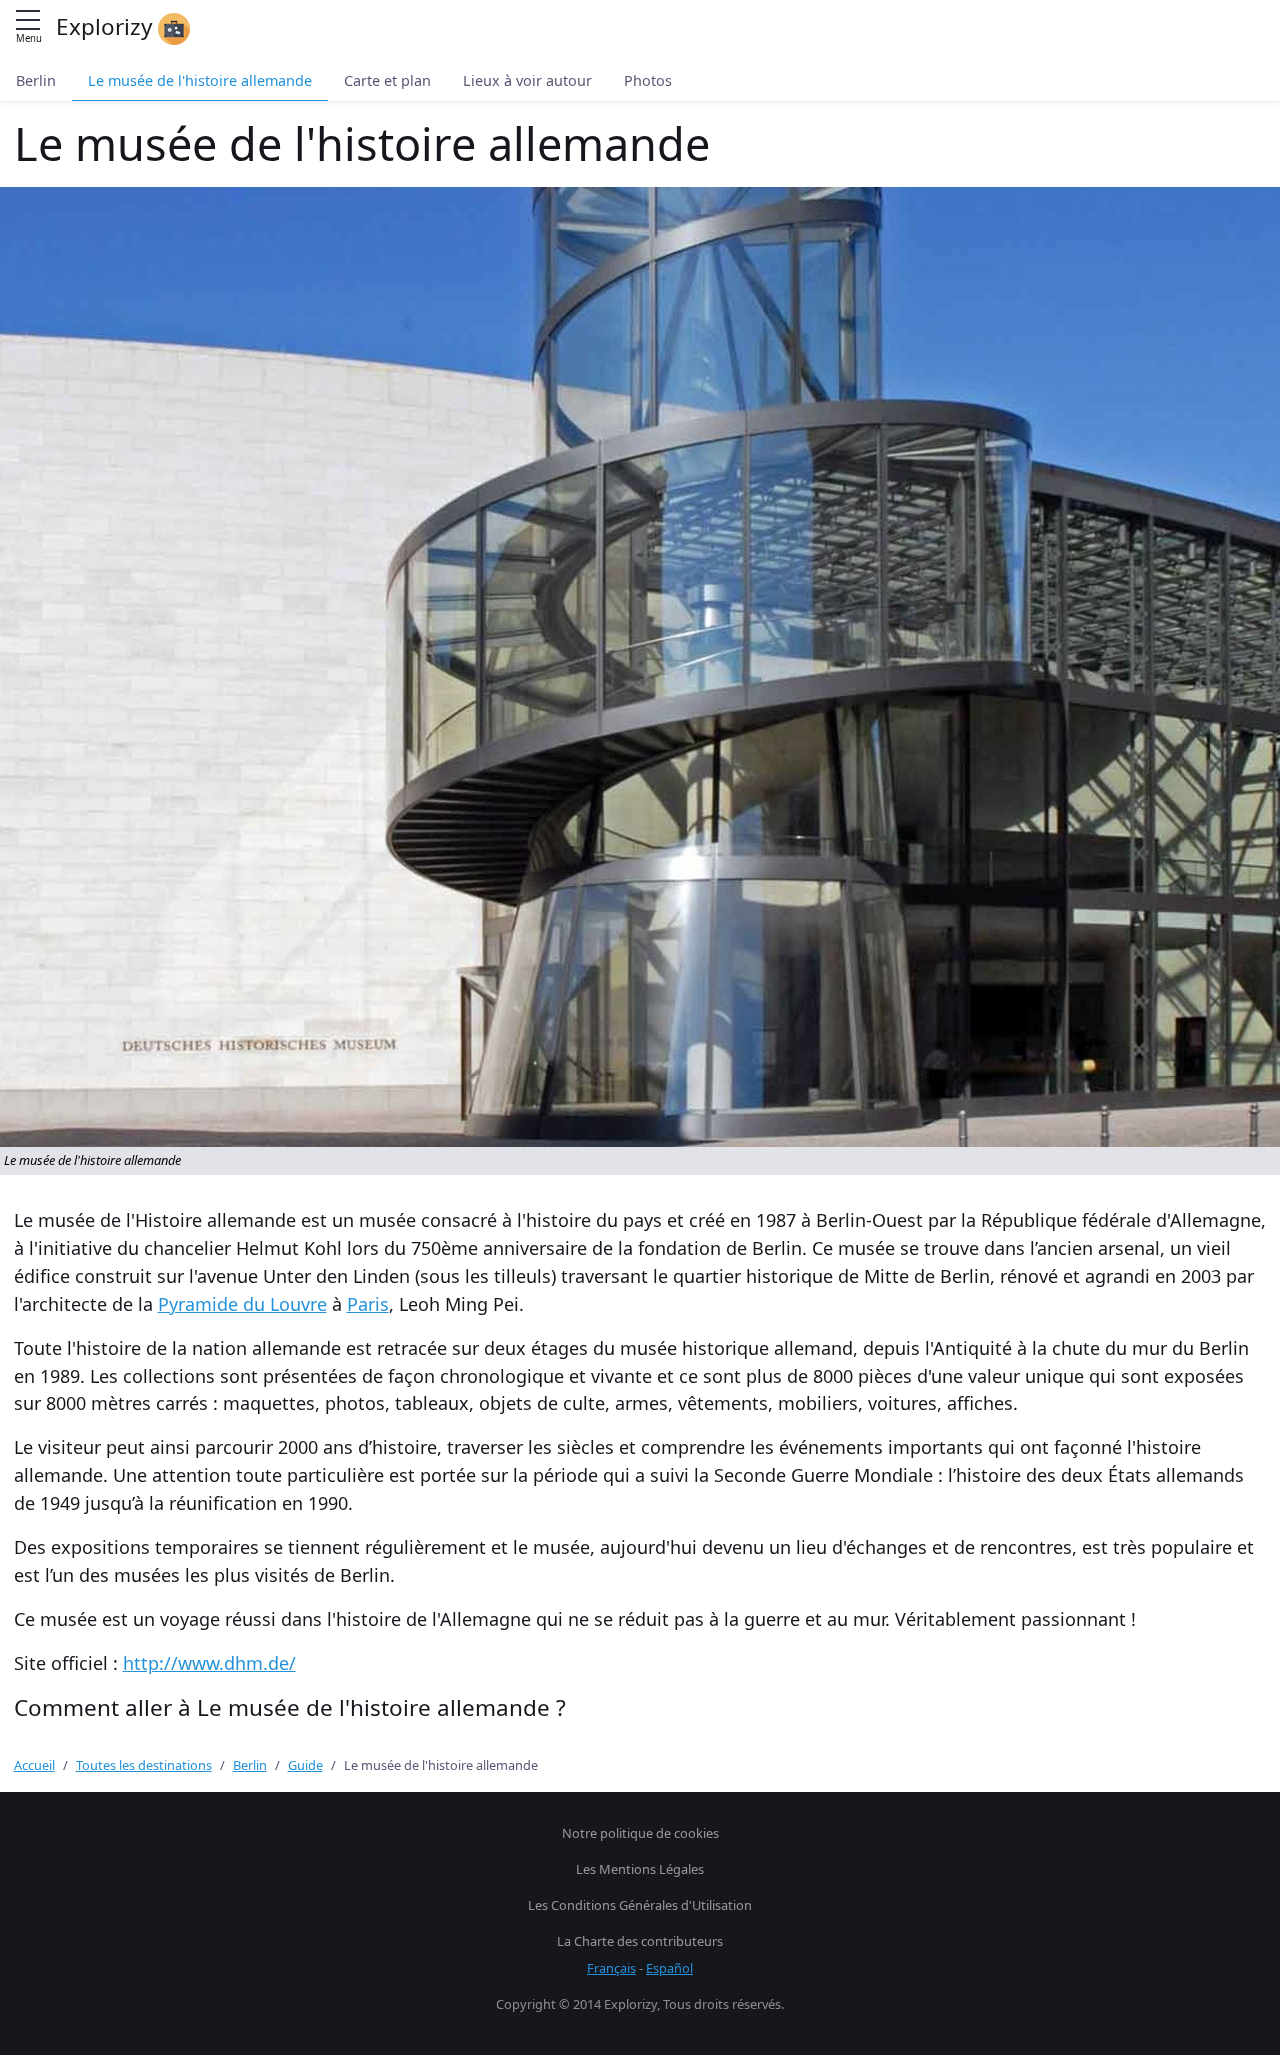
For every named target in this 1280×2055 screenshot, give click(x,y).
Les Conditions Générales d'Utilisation (640, 1905)
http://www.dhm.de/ (209, 1663)
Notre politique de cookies (640, 1833)
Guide (305, 1765)
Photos (648, 80)
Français (611, 1968)
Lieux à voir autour (527, 80)
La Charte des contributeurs (640, 1941)
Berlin (36, 80)
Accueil (34, 1765)
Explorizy (107, 26)
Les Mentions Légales (640, 1869)
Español (669, 1968)
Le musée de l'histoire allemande (200, 80)
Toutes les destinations (144, 1765)
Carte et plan (387, 80)
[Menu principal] (28, 21)
